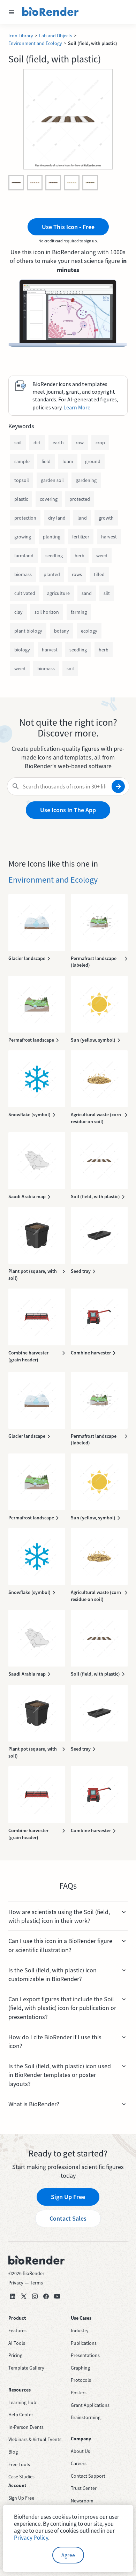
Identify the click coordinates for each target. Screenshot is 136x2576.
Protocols (81, 2380)
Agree (68, 2555)
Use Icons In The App (68, 810)
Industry (80, 2331)
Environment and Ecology (35, 43)
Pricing (15, 2355)
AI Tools (17, 2343)
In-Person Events (26, 2427)
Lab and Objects (56, 36)
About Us (80, 2451)
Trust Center (84, 2488)
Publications (84, 2343)
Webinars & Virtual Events (35, 2439)
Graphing (80, 2368)
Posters (79, 2393)
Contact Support (88, 2476)
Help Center (21, 2415)
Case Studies (21, 2477)
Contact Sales (68, 2218)
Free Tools (19, 2464)
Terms (36, 2283)
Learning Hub (22, 2402)
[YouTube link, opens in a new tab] (57, 2296)
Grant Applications (90, 2405)
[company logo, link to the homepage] (51, 12)
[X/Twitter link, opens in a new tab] (24, 2296)
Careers (79, 2463)
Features (17, 2331)
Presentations (85, 2355)
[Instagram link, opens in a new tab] (35, 2296)
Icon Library (21, 36)
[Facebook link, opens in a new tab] (46, 2296)
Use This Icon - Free (68, 227)
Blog (13, 2452)
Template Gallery (26, 2368)
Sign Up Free (68, 2197)
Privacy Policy (31, 2538)
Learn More (77, 407)
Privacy (16, 2283)
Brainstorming (86, 2417)
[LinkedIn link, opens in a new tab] (13, 2296)
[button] (12, 12)
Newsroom (82, 2501)
